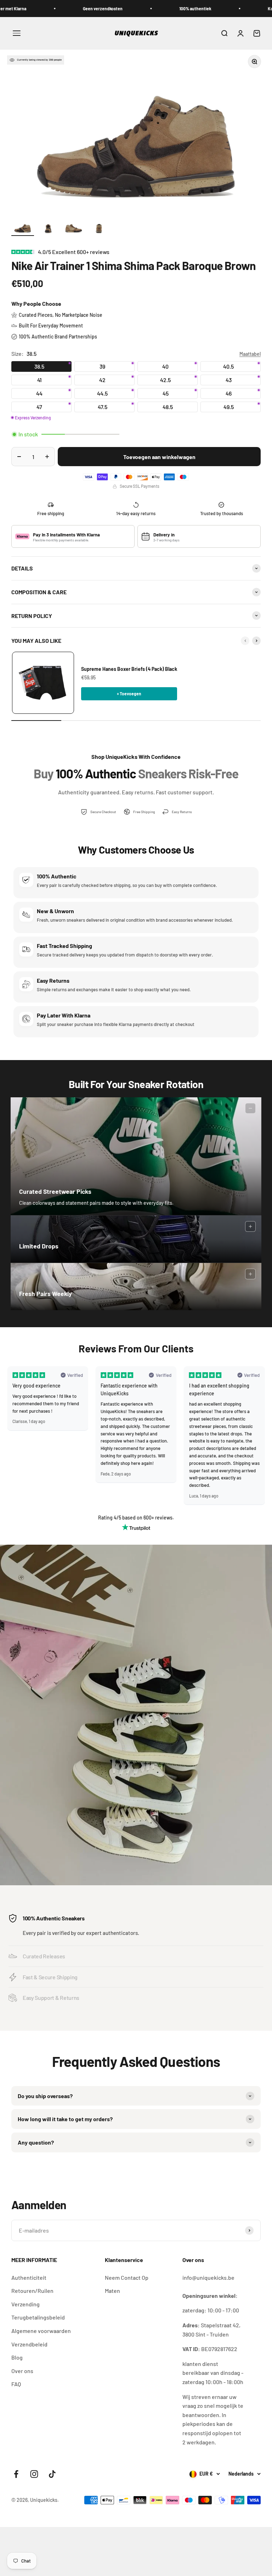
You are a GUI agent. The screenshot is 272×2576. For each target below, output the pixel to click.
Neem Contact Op (127, 2277)
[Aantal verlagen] (19, 457)
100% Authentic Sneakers (54, 1918)
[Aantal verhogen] (47, 457)
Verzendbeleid (29, 2344)
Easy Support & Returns (51, 1998)
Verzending (25, 2304)
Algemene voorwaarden (41, 2331)
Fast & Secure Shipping (50, 1977)
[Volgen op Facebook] (16, 2474)
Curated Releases (44, 1956)
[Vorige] (245, 641)
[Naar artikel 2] (48, 228)
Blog (17, 2357)
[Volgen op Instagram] (34, 2474)
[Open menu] (17, 33)
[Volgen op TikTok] (52, 2474)
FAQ (16, 2384)
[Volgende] (256, 641)
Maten (112, 2291)
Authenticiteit (29, 2277)
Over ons (22, 2371)
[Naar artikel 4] (99, 228)
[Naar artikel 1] (23, 228)
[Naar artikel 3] (74, 228)
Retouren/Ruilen (32, 2291)
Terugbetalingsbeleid (38, 2317)
